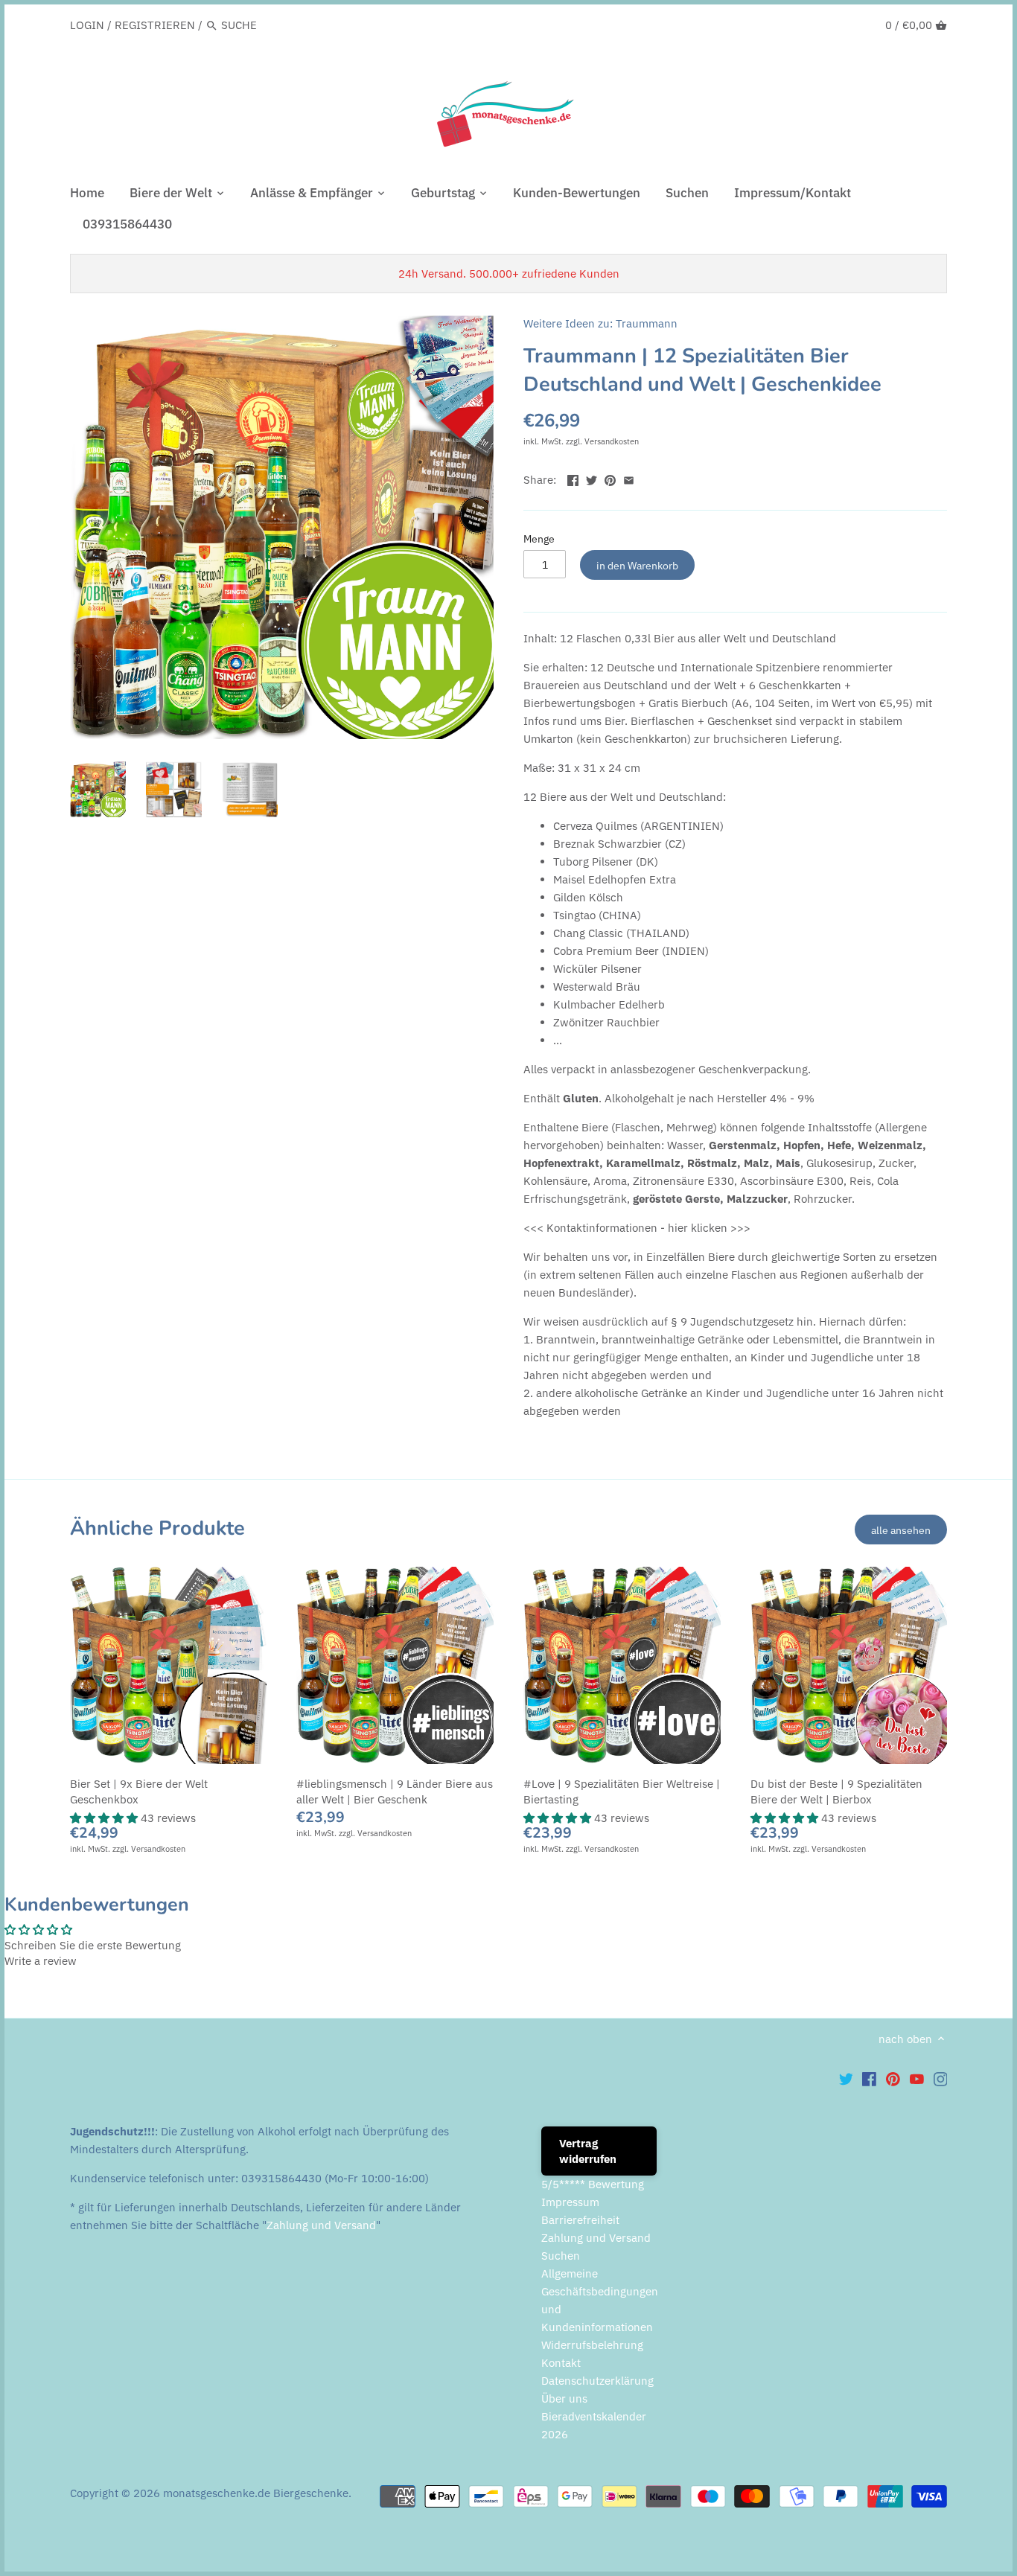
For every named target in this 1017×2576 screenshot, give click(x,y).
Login (87, 25)
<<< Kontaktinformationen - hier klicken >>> (637, 1228)
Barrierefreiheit (580, 2220)
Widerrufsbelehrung (592, 2345)
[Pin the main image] (610, 478)
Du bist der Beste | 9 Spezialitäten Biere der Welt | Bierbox (836, 1792)
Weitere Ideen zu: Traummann (600, 323)
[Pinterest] (893, 2078)
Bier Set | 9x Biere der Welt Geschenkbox (139, 1792)
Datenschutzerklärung (597, 2381)
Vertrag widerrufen (588, 2151)
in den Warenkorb (637, 565)
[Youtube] (917, 2078)
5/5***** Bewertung (593, 2184)
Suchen (561, 2256)
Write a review (41, 1961)
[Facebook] (869, 2078)
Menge (539, 539)
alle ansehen (901, 1530)
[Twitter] (846, 2078)
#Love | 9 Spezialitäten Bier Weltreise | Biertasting (622, 1792)
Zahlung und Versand (321, 2225)
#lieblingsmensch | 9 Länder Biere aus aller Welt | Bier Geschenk (395, 1792)
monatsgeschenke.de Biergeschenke (256, 2493)
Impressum (570, 2202)
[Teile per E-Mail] (629, 478)
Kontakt (561, 2363)
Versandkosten (612, 441)
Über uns (564, 2398)
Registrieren (155, 25)
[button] (105, 1818)
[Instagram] (941, 2078)
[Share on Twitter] (592, 478)
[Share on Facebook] (573, 478)
